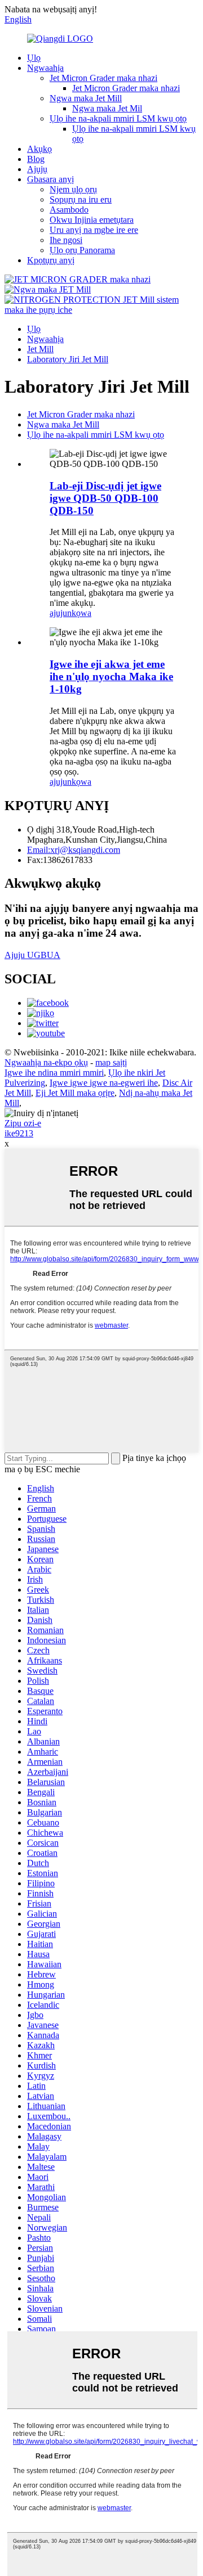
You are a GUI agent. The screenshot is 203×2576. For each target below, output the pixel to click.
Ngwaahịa (45, 68)
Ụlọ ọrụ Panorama (82, 250)
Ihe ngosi (66, 240)
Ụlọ (34, 58)
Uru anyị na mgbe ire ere (94, 230)
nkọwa (79, 613)
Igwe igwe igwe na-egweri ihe (104, 1083)
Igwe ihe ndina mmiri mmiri (54, 1073)
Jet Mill (40, 349)
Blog (36, 159)
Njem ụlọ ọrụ (73, 189)
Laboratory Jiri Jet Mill (68, 359)
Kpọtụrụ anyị (51, 260)
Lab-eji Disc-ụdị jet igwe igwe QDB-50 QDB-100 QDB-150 (105, 498)
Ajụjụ (37, 169)
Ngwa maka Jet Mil (107, 108)
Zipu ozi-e (23, 1123)
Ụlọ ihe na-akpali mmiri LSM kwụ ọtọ (118, 118)
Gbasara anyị (50, 179)
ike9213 (19, 1133)
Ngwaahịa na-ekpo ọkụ (46, 1062)
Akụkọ (39, 149)
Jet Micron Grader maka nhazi (103, 78)
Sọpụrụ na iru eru (81, 199)
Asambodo (69, 210)
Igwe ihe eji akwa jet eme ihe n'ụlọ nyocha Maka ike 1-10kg (111, 676)
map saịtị (111, 1062)
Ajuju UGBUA (32, 955)
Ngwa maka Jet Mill (86, 98)
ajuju (58, 613)
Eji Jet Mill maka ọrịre (75, 1093)
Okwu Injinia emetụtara (92, 220)
